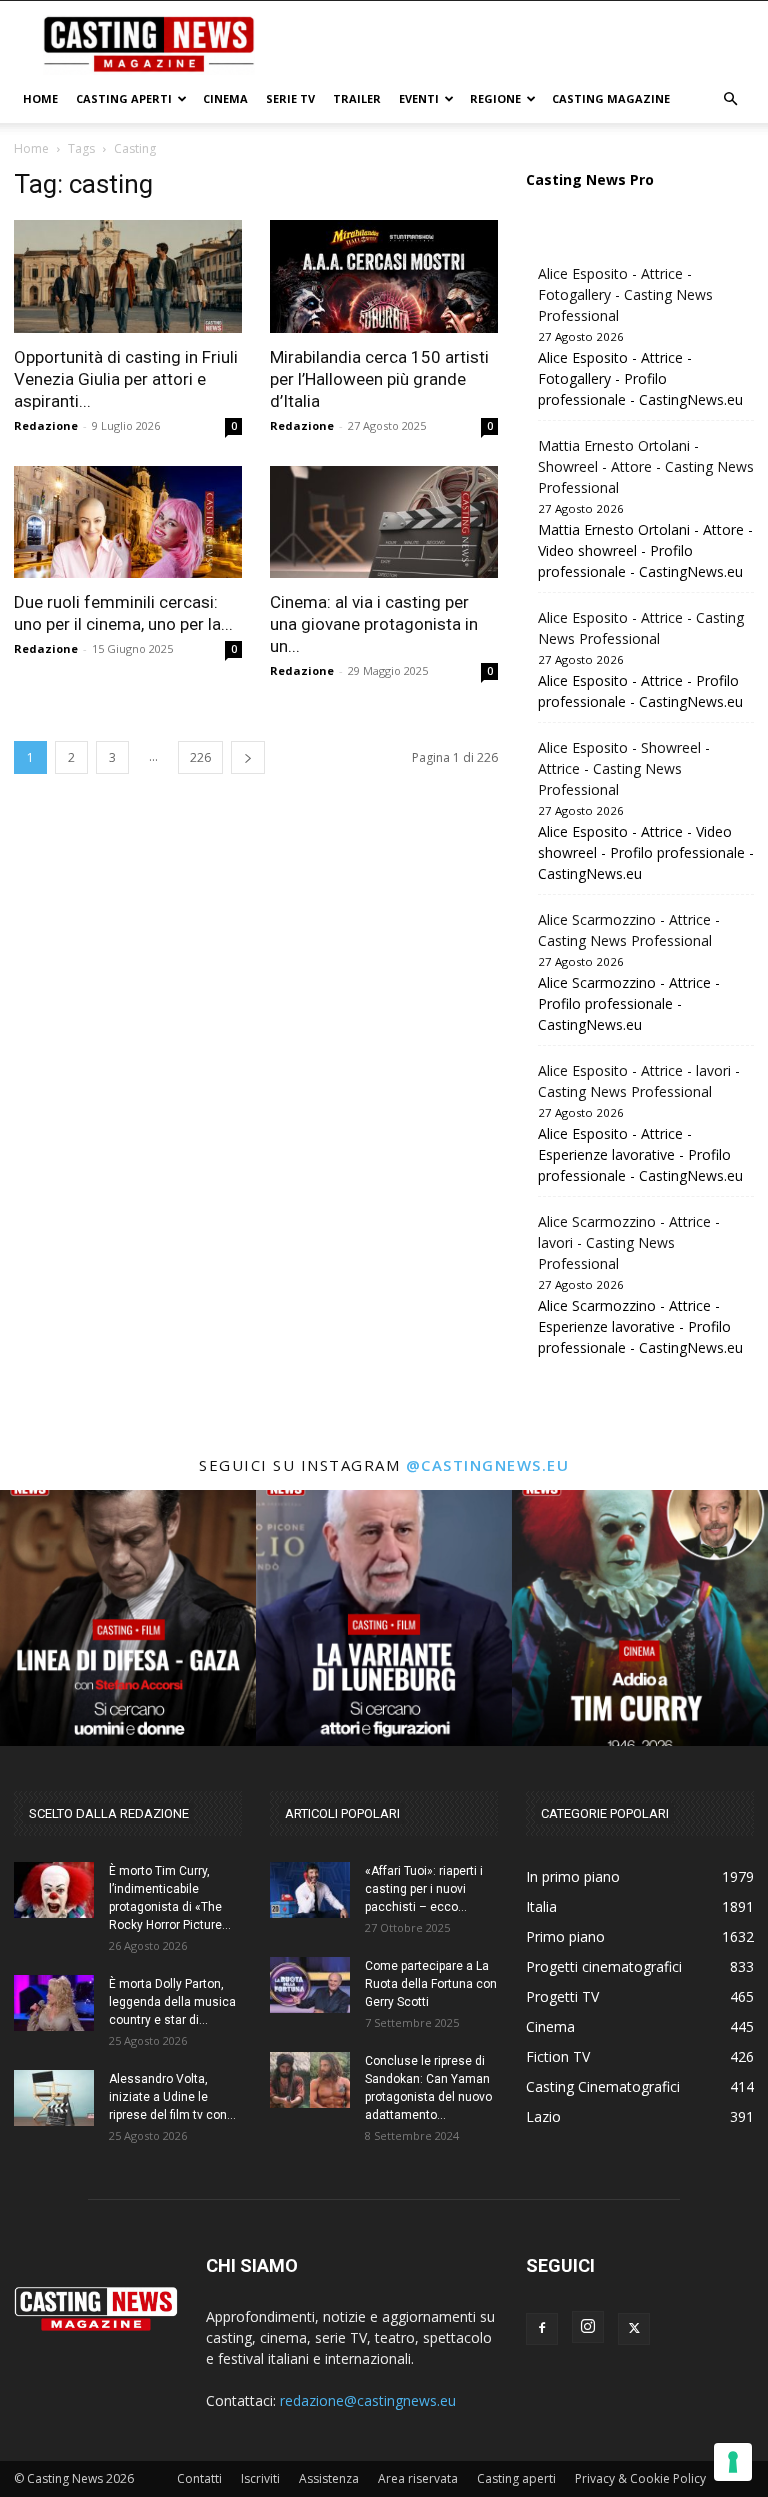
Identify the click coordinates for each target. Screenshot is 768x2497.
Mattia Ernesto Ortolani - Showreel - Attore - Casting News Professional (646, 466)
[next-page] (248, 757)
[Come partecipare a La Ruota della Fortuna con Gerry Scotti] (310, 1985)
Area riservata (418, 2478)
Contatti (199, 2478)
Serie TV (290, 98)
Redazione (46, 425)
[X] (634, 2329)
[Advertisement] (519, 45)
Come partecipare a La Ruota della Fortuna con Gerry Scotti (431, 1984)
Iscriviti (260, 2478)
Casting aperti (516, 2478)
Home (40, 98)
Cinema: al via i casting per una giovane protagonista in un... (374, 624)
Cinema (225, 98)
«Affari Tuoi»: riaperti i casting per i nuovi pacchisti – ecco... (424, 1889)
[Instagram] (588, 2327)
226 (200, 757)
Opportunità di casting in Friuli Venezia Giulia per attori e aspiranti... (126, 379)
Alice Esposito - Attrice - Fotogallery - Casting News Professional (625, 294)
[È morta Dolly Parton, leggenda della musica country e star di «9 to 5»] (54, 2003)
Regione (495, 98)
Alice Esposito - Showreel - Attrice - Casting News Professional (624, 768)
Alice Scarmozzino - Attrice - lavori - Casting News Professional (629, 1242)
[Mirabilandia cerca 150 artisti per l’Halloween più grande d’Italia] (384, 276)
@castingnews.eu (488, 1465)
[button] (730, 99)
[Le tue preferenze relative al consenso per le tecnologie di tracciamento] (733, 2462)
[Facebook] (542, 2329)
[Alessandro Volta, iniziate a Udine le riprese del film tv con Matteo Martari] (54, 2098)
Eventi (419, 98)
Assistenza (329, 2478)
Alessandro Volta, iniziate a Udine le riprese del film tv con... (172, 2097)
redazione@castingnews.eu (368, 2400)
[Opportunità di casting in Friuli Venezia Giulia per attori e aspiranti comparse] (128, 276)
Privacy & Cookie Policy (640, 2478)
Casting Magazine (611, 98)
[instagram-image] (128, 1618)
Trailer (357, 98)
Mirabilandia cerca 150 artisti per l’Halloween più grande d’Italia (379, 379)
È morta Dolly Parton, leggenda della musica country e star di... (172, 2002)
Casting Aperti (124, 98)
